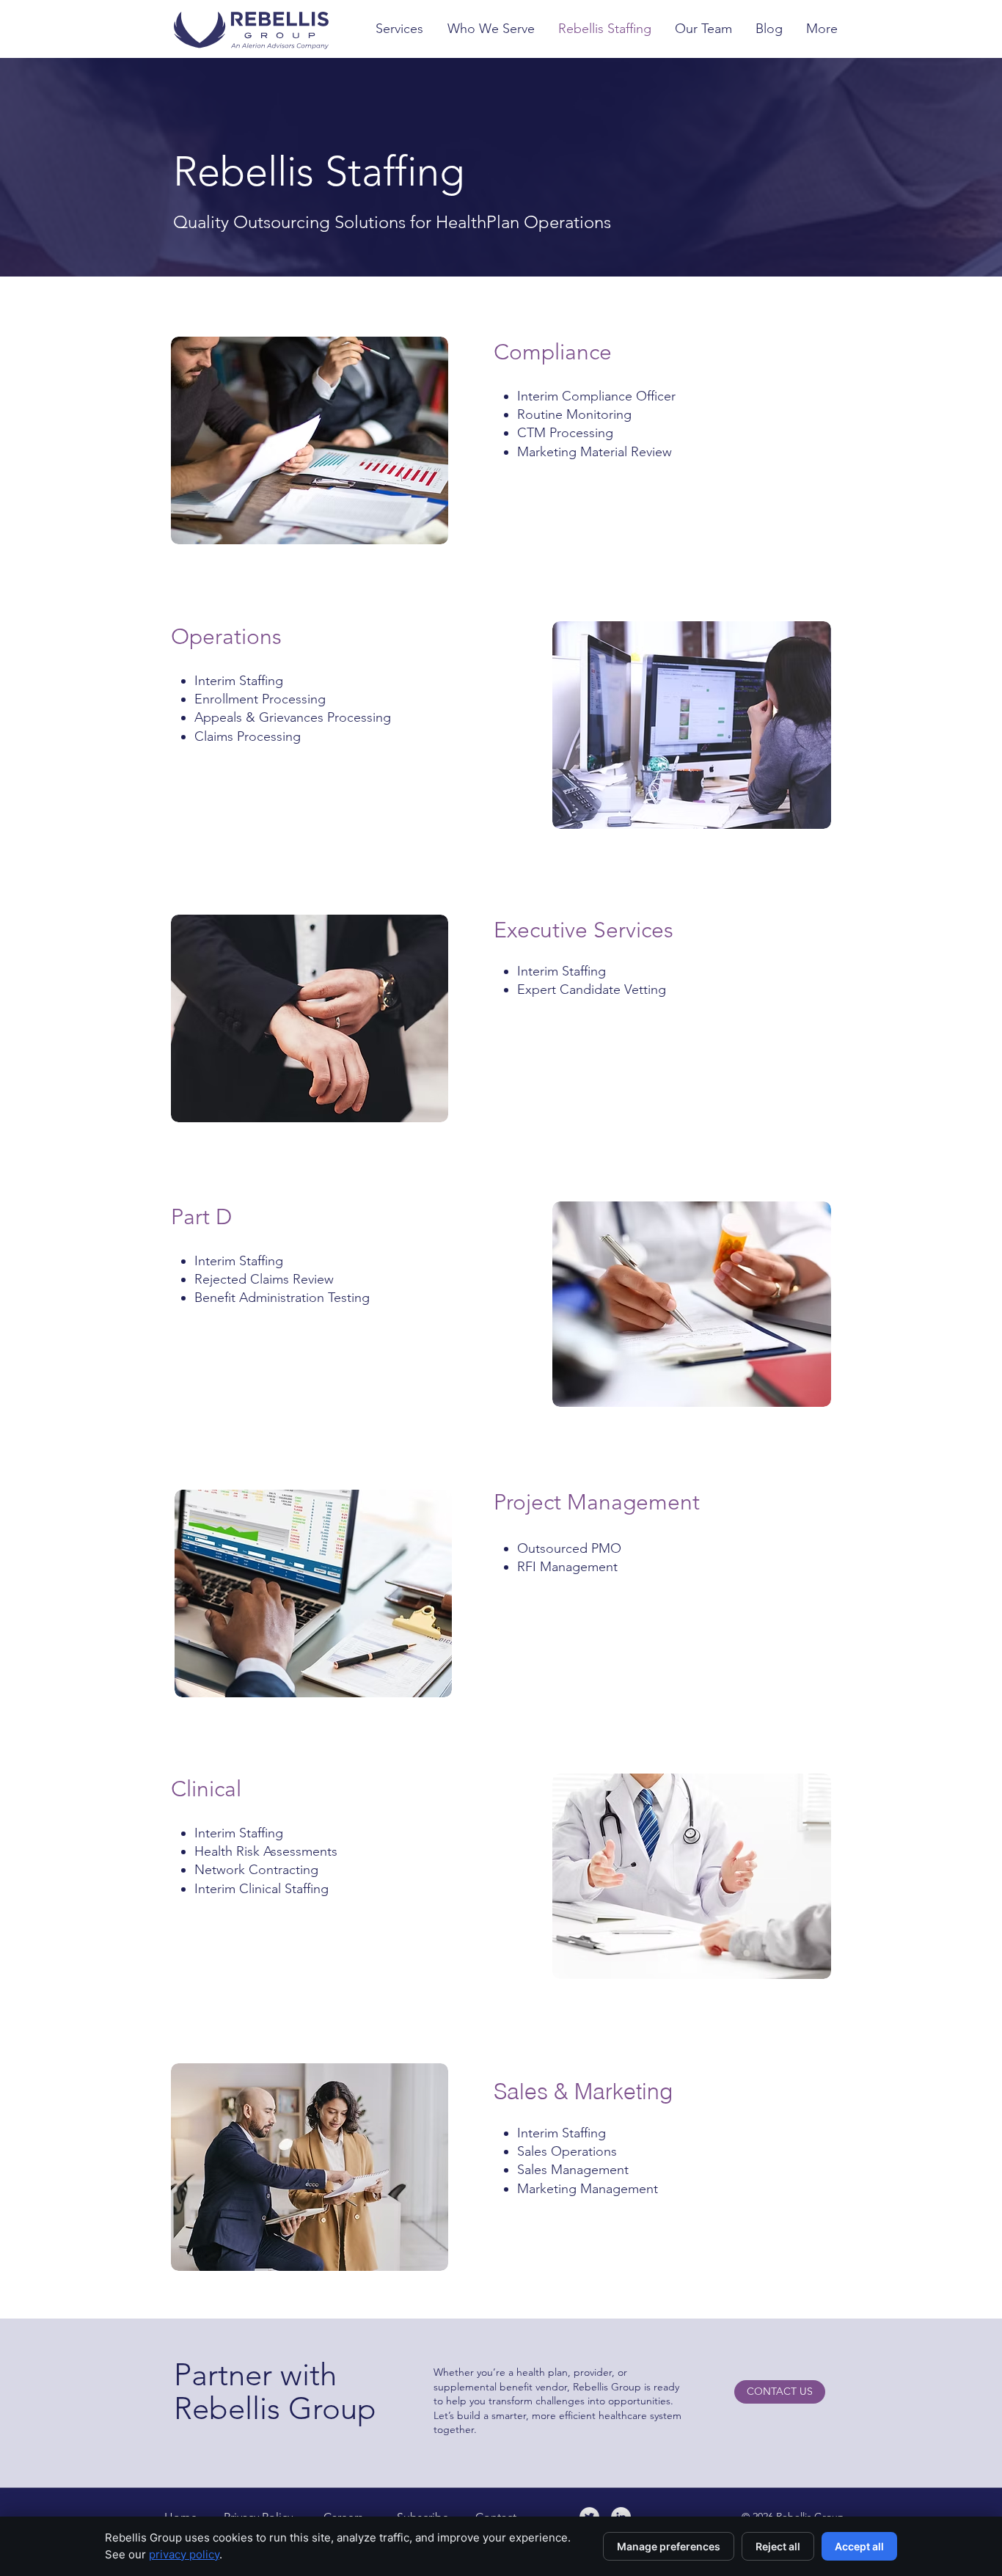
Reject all (778, 2546)
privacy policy (184, 2554)
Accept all (859, 2546)
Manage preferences (669, 2546)
